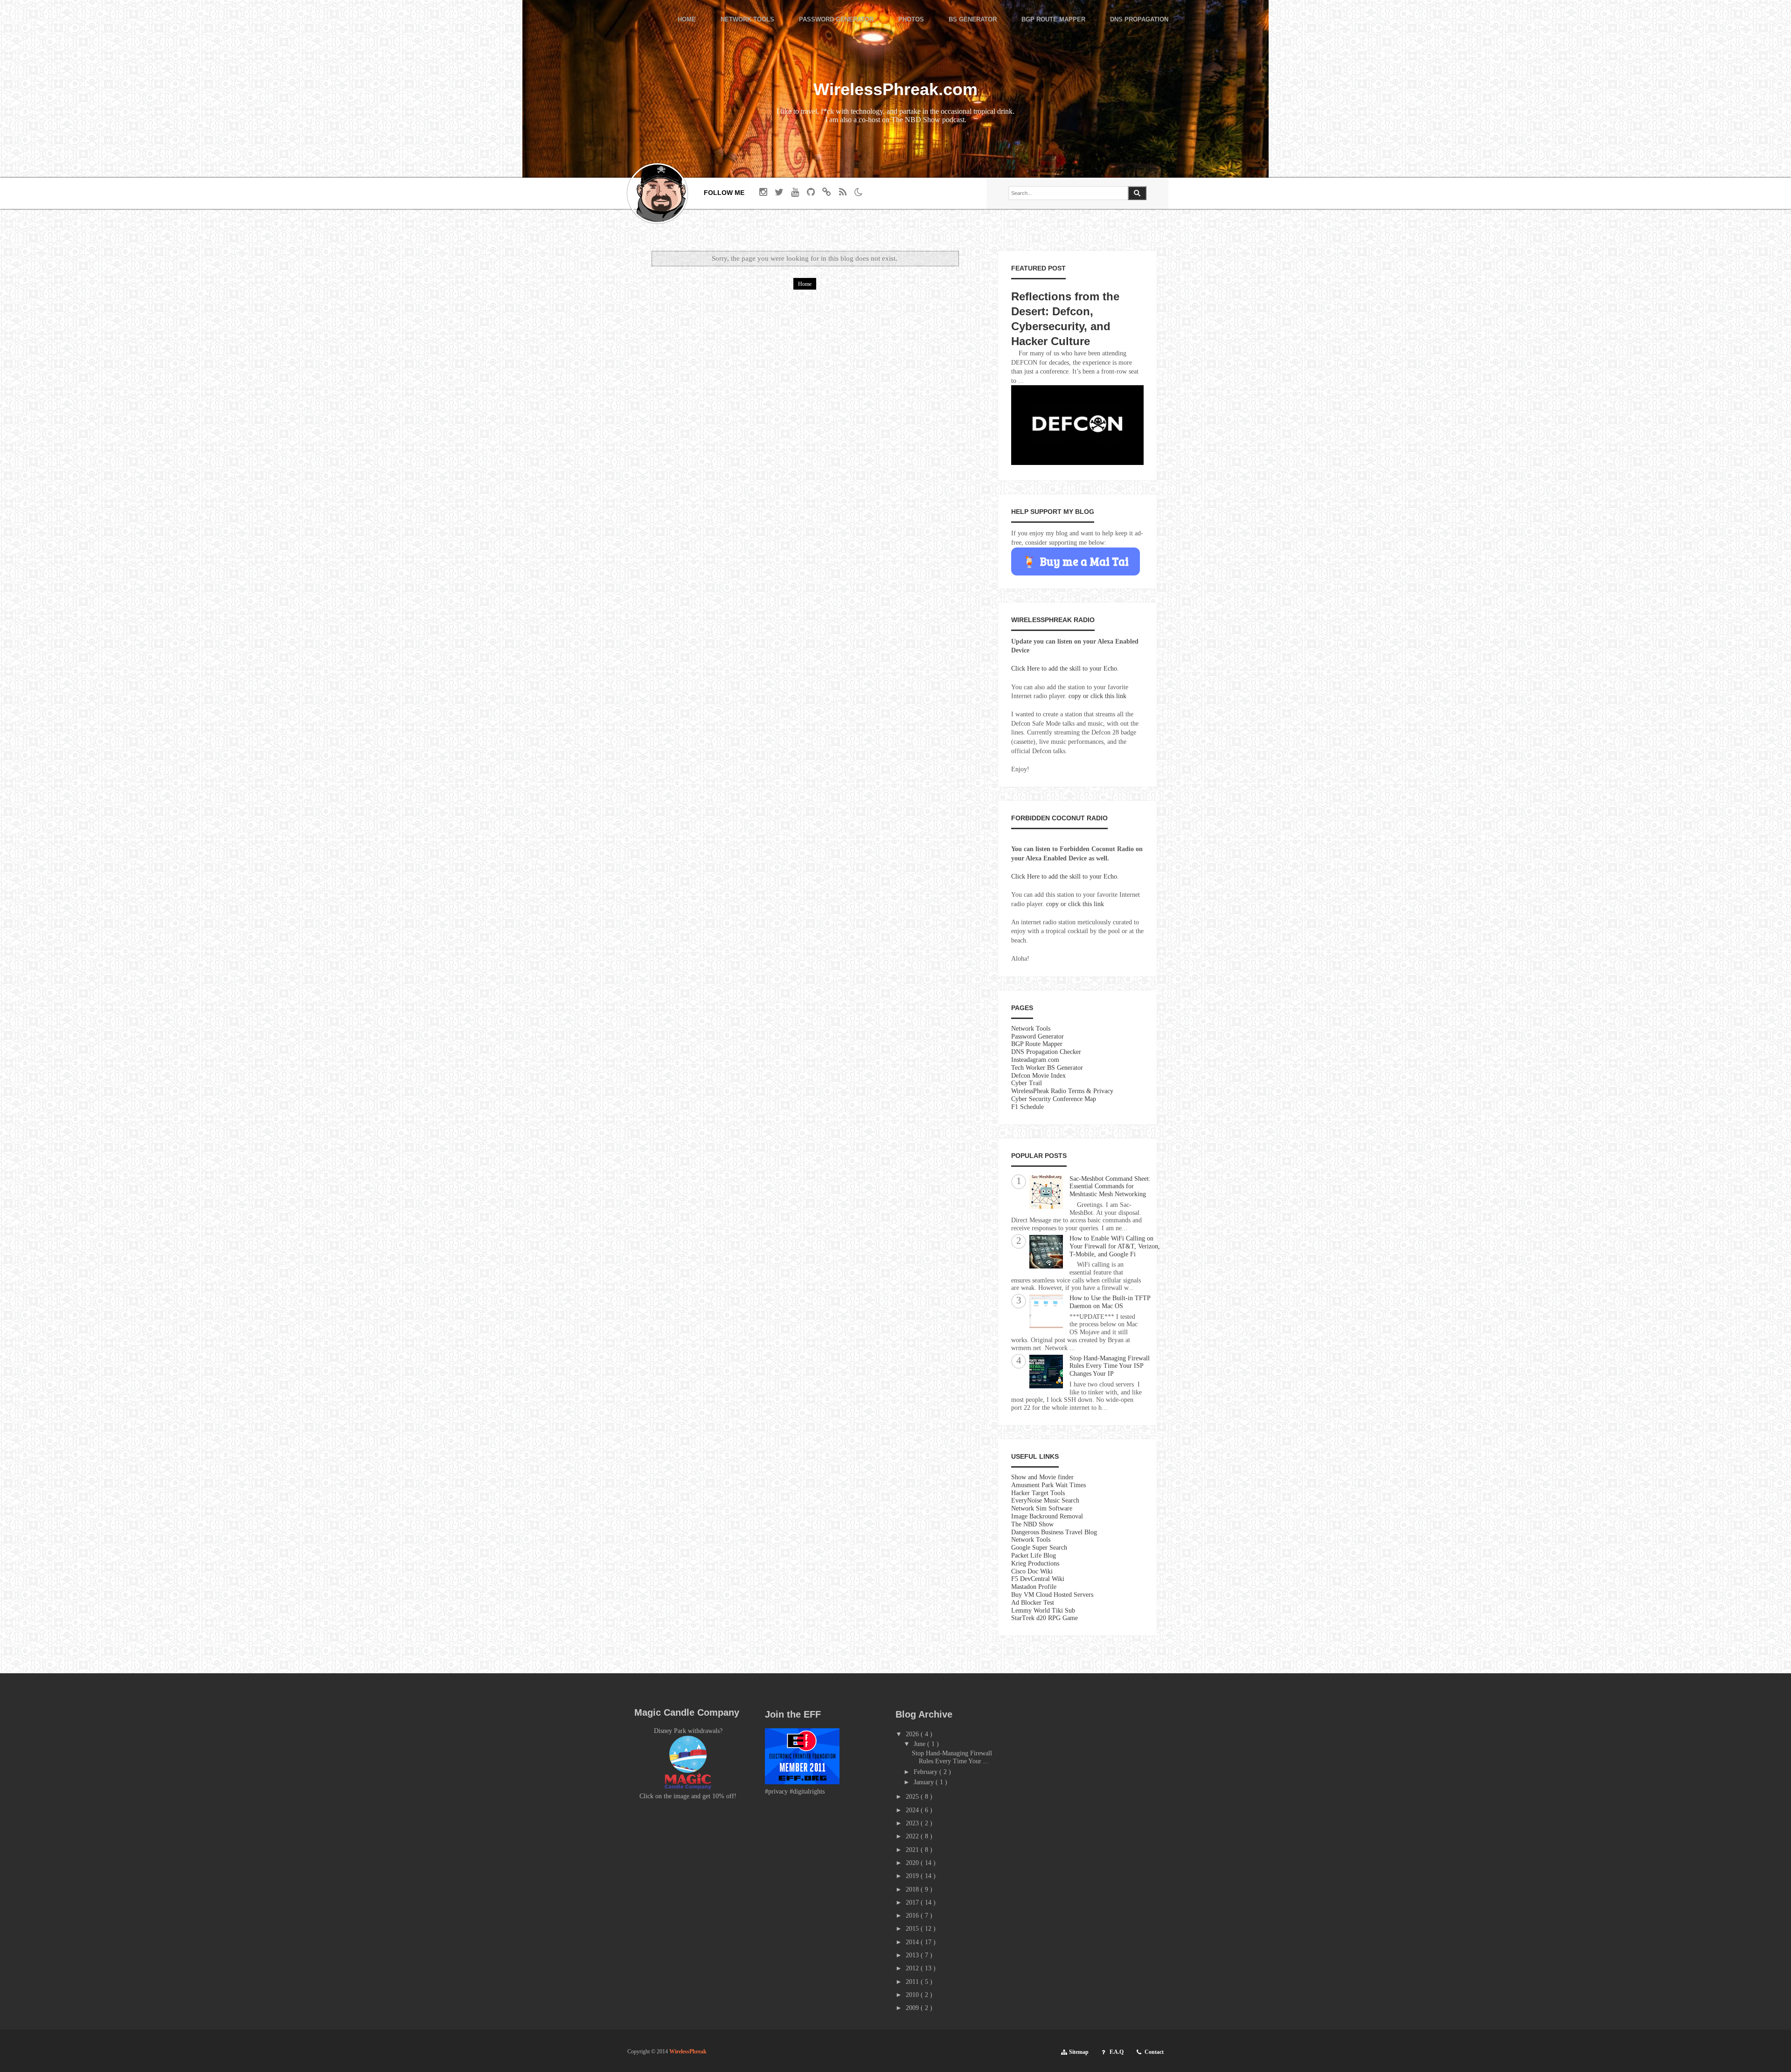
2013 (913, 1955)
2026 (913, 1734)
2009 (913, 2008)
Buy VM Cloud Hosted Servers (1052, 1595)
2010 (913, 1995)
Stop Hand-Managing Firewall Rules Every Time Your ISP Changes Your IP (1110, 1366)
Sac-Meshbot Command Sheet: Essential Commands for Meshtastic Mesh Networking (1110, 1187)
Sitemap (1079, 2052)
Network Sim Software (1042, 1508)
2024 (913, 1810)
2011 (913, 1982)
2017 (913, 1902)
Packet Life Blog (1034, 1556)
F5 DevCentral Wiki (1038, 1579)
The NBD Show (1032, 1524)
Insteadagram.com (1035, 1060)
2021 (913, 1850)
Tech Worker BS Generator (1047, 1068)
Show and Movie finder (1042, 1477)
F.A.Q (1117, 2052)
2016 (913, 1916)
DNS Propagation (1139, 20)
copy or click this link (1097, 696)
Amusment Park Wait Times (1048, 1485)
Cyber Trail (1027, 1083)
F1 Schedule (1027, 1107)
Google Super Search (1039, 1548)
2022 (913, 1836)
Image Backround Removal (1047, 1516)
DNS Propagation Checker (1046, 1052)
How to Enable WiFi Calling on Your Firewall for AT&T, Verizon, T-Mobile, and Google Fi (1115, 1246)
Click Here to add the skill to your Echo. (1065, 669)
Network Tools (747, 20)
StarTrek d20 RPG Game (1045, 1618)
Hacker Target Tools (1038, 1493)
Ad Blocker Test (1033, 1603)
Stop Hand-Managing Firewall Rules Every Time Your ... (952, 1757)
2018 (913, 1889)
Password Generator (836, 20)
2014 (913, 1942)
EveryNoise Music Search (1045, 1500)
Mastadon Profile (1034, 1587)
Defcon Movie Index (1038, 1076)
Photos (911, 20)
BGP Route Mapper (1053, 20)
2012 (913, 1968)
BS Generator (973, 20)
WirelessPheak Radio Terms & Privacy (1062, 1091)
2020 (913, 1863)
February (927, 1772)
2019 (913, 1876)
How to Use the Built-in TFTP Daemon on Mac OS (1110, 1302)
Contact (1154, 2052)
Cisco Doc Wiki (1032, 1571)
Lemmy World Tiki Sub (1043, 1611)
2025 (913, 1797)
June (920, 1744)
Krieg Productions (1035, 1563)
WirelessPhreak (688, 2051)
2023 (913, 1823)
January (925, 1782)
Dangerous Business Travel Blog (1054, 1532)
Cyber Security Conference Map (1054, 1099)
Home (687, 20)
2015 (913, 1929)
